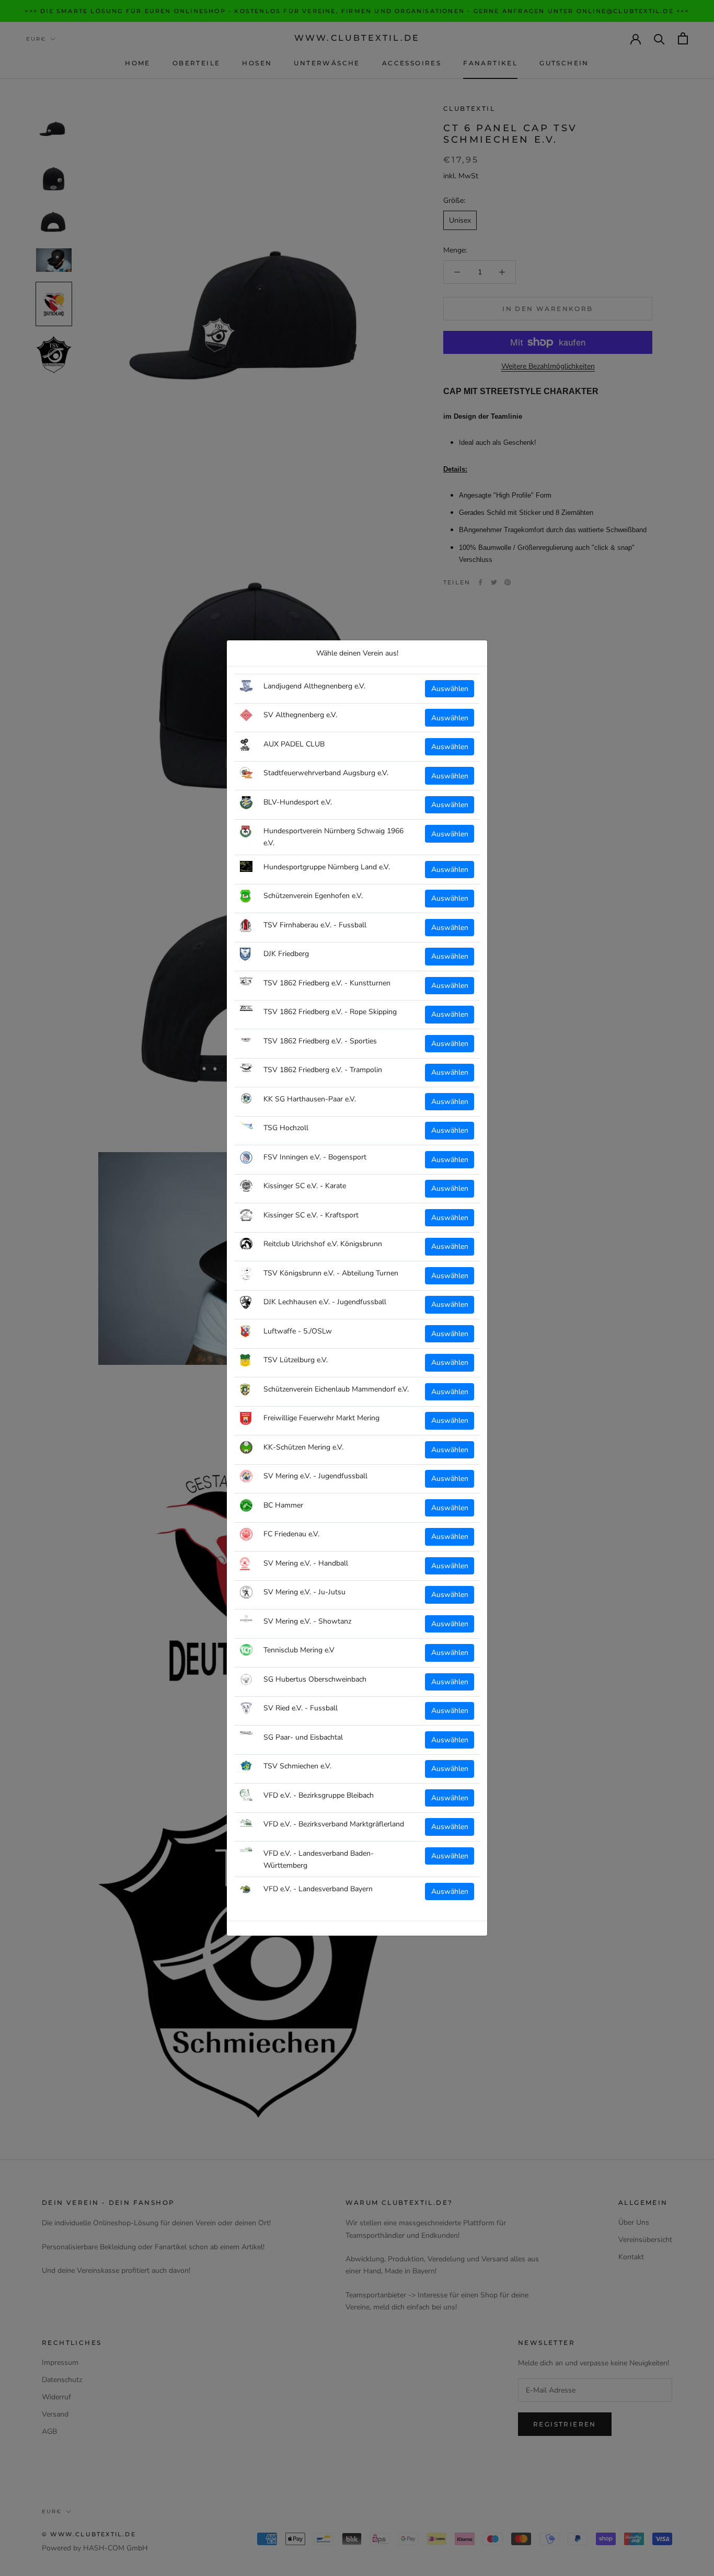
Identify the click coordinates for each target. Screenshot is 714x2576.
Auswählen (450, 689)
